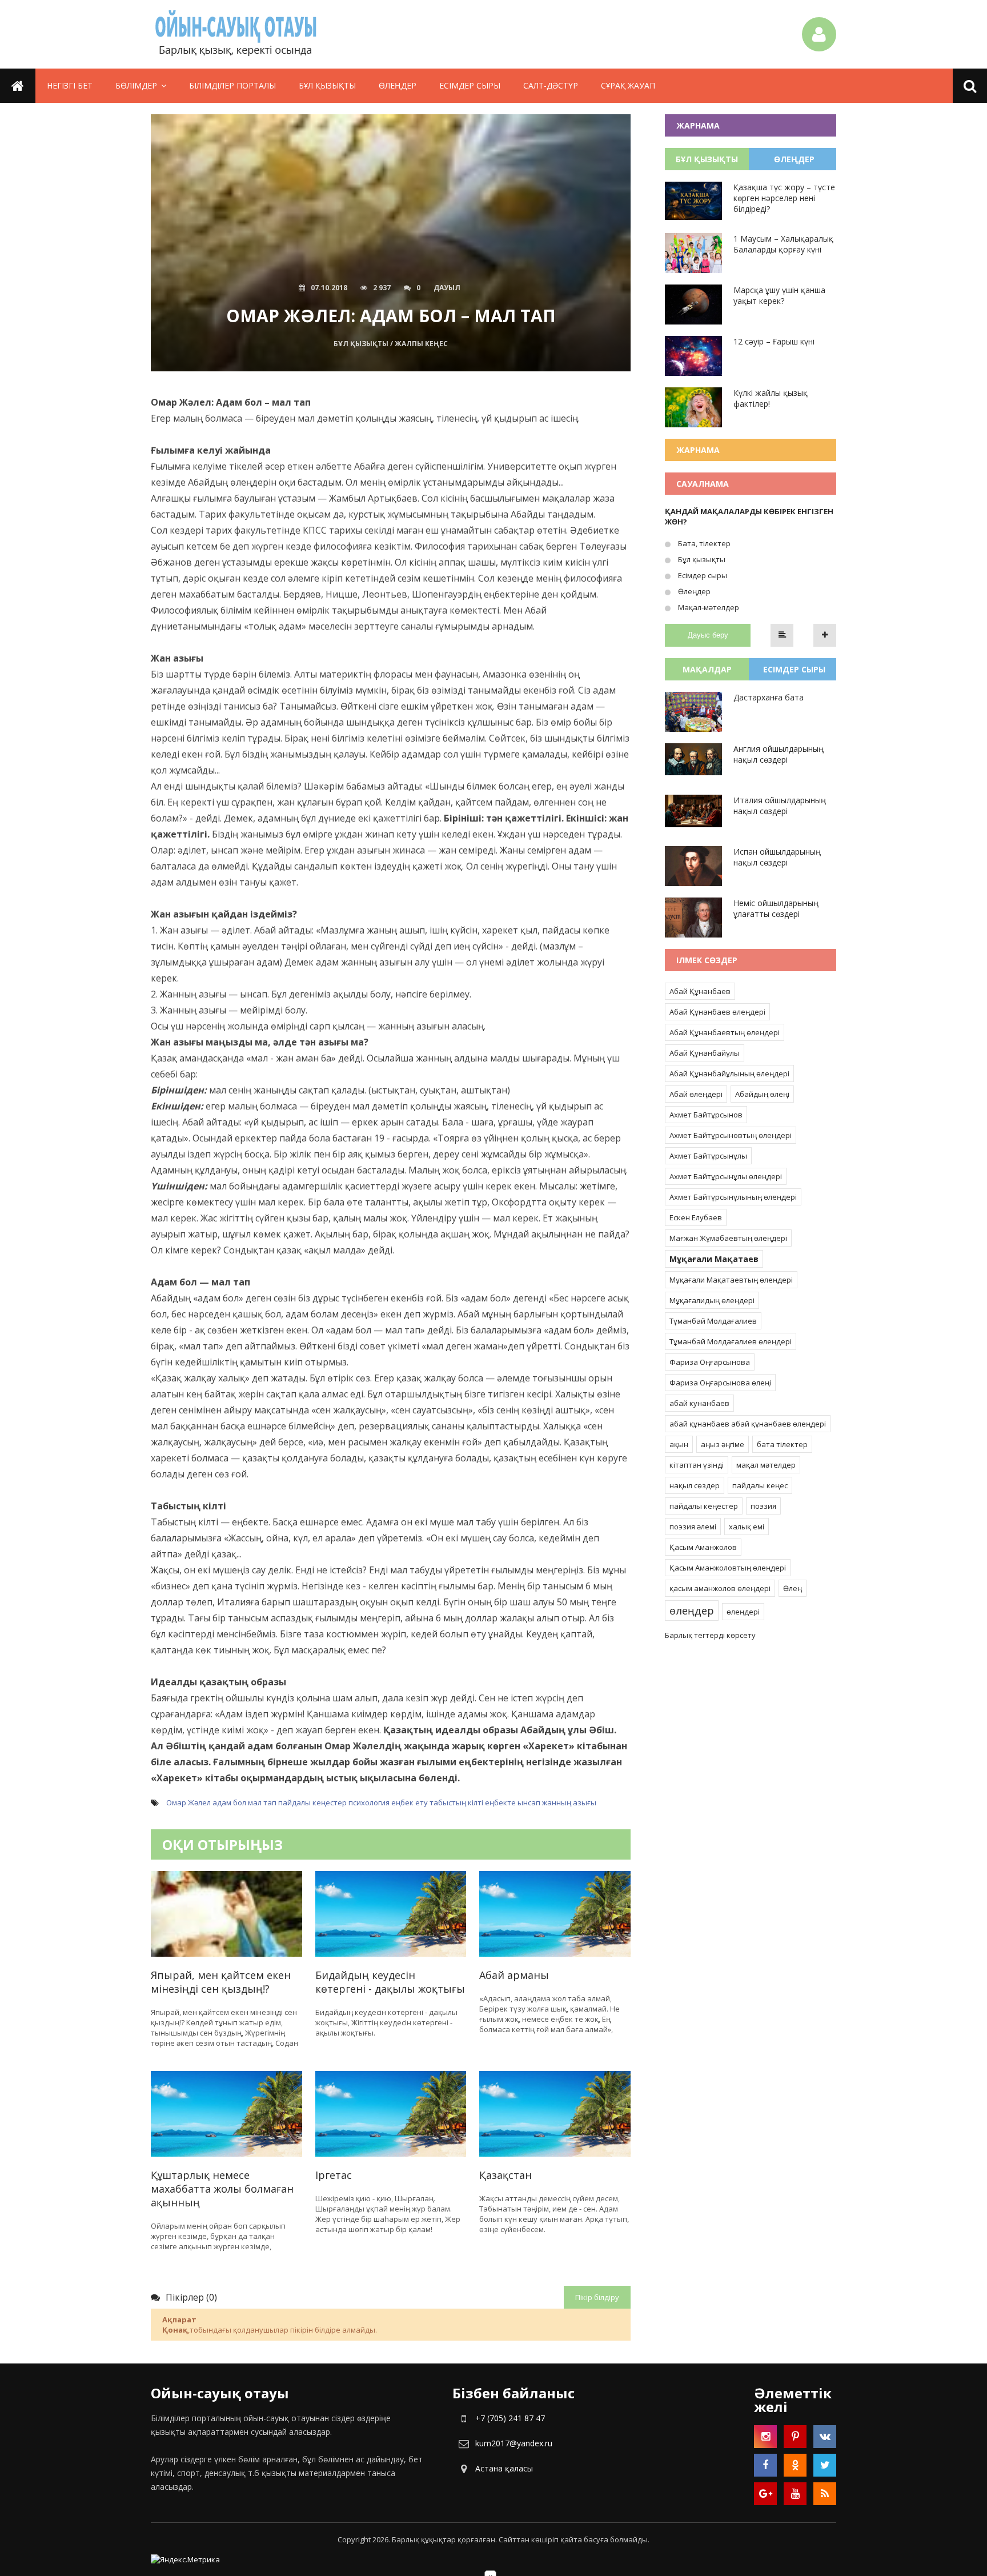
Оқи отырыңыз (222, 1844)
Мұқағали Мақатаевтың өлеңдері (731, 1280)
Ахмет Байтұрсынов (706, 1115)
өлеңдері (743, 1612)
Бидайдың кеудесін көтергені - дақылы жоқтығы (390, 1982)
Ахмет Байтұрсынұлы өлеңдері (726, 1176)
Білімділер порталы (232, 85)
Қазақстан (505, 2175)
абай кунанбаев (699, 1403)
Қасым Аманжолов (703, 1547)
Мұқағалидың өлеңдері (712, 1300)
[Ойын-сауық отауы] (236, 34)
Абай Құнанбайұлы (705, 1053)
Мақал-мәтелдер (708, 607)
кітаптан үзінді (697, 1465)
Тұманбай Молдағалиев (713, 1321)
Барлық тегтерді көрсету (710, 1635)
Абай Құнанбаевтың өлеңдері (725, 1032)
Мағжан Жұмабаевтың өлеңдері (728, 1238)
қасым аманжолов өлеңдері (720, 1588)
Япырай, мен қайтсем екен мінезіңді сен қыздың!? (221, 1982)
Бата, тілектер (703, 543)
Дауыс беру (708, 635)
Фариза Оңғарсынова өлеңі (720, 1383)
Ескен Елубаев (696, 1217)
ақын (679, 1444)
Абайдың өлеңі (762, 1094)
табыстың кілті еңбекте (473, 1802)
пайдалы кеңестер (312, 1802)
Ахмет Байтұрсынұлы (708, 1156)
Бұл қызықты (327, 85)
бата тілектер (782, 1444)
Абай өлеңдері (696, 1094)
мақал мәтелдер (766, 1465)
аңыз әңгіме (723, 1444)
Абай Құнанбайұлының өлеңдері (729, 1073)
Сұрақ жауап (628, 85)
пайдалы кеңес (760, 1485)
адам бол (229, 1802)
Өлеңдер (398, 85)
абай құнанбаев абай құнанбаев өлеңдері (748, 1424)
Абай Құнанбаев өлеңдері (717, 1012)
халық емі (747, 1527)
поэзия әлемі (693, 1527)
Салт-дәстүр (551, 85)
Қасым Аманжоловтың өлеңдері (728, 1568)
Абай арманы (514, 1975)
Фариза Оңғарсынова (710, 1362)
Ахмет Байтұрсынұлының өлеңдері (733, 1197)
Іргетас (334, 2175)
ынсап (529, 1802)
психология (369, 1802)
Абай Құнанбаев (700, 991)
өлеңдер (692, 1610)
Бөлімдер (136, 85)
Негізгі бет (70, 85)
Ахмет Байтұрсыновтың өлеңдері (731, 1135)
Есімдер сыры (470, 85)
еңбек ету (410, 1802)
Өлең (793, 1588)
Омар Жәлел (188, 1802)
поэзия (763, 1506)
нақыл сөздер (695, 1485)
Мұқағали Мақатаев (714, 1259)
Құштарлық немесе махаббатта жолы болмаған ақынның (222, 2189)
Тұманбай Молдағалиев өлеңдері (731, 1341)
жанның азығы (569, 1802)
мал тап (262, 1802)
